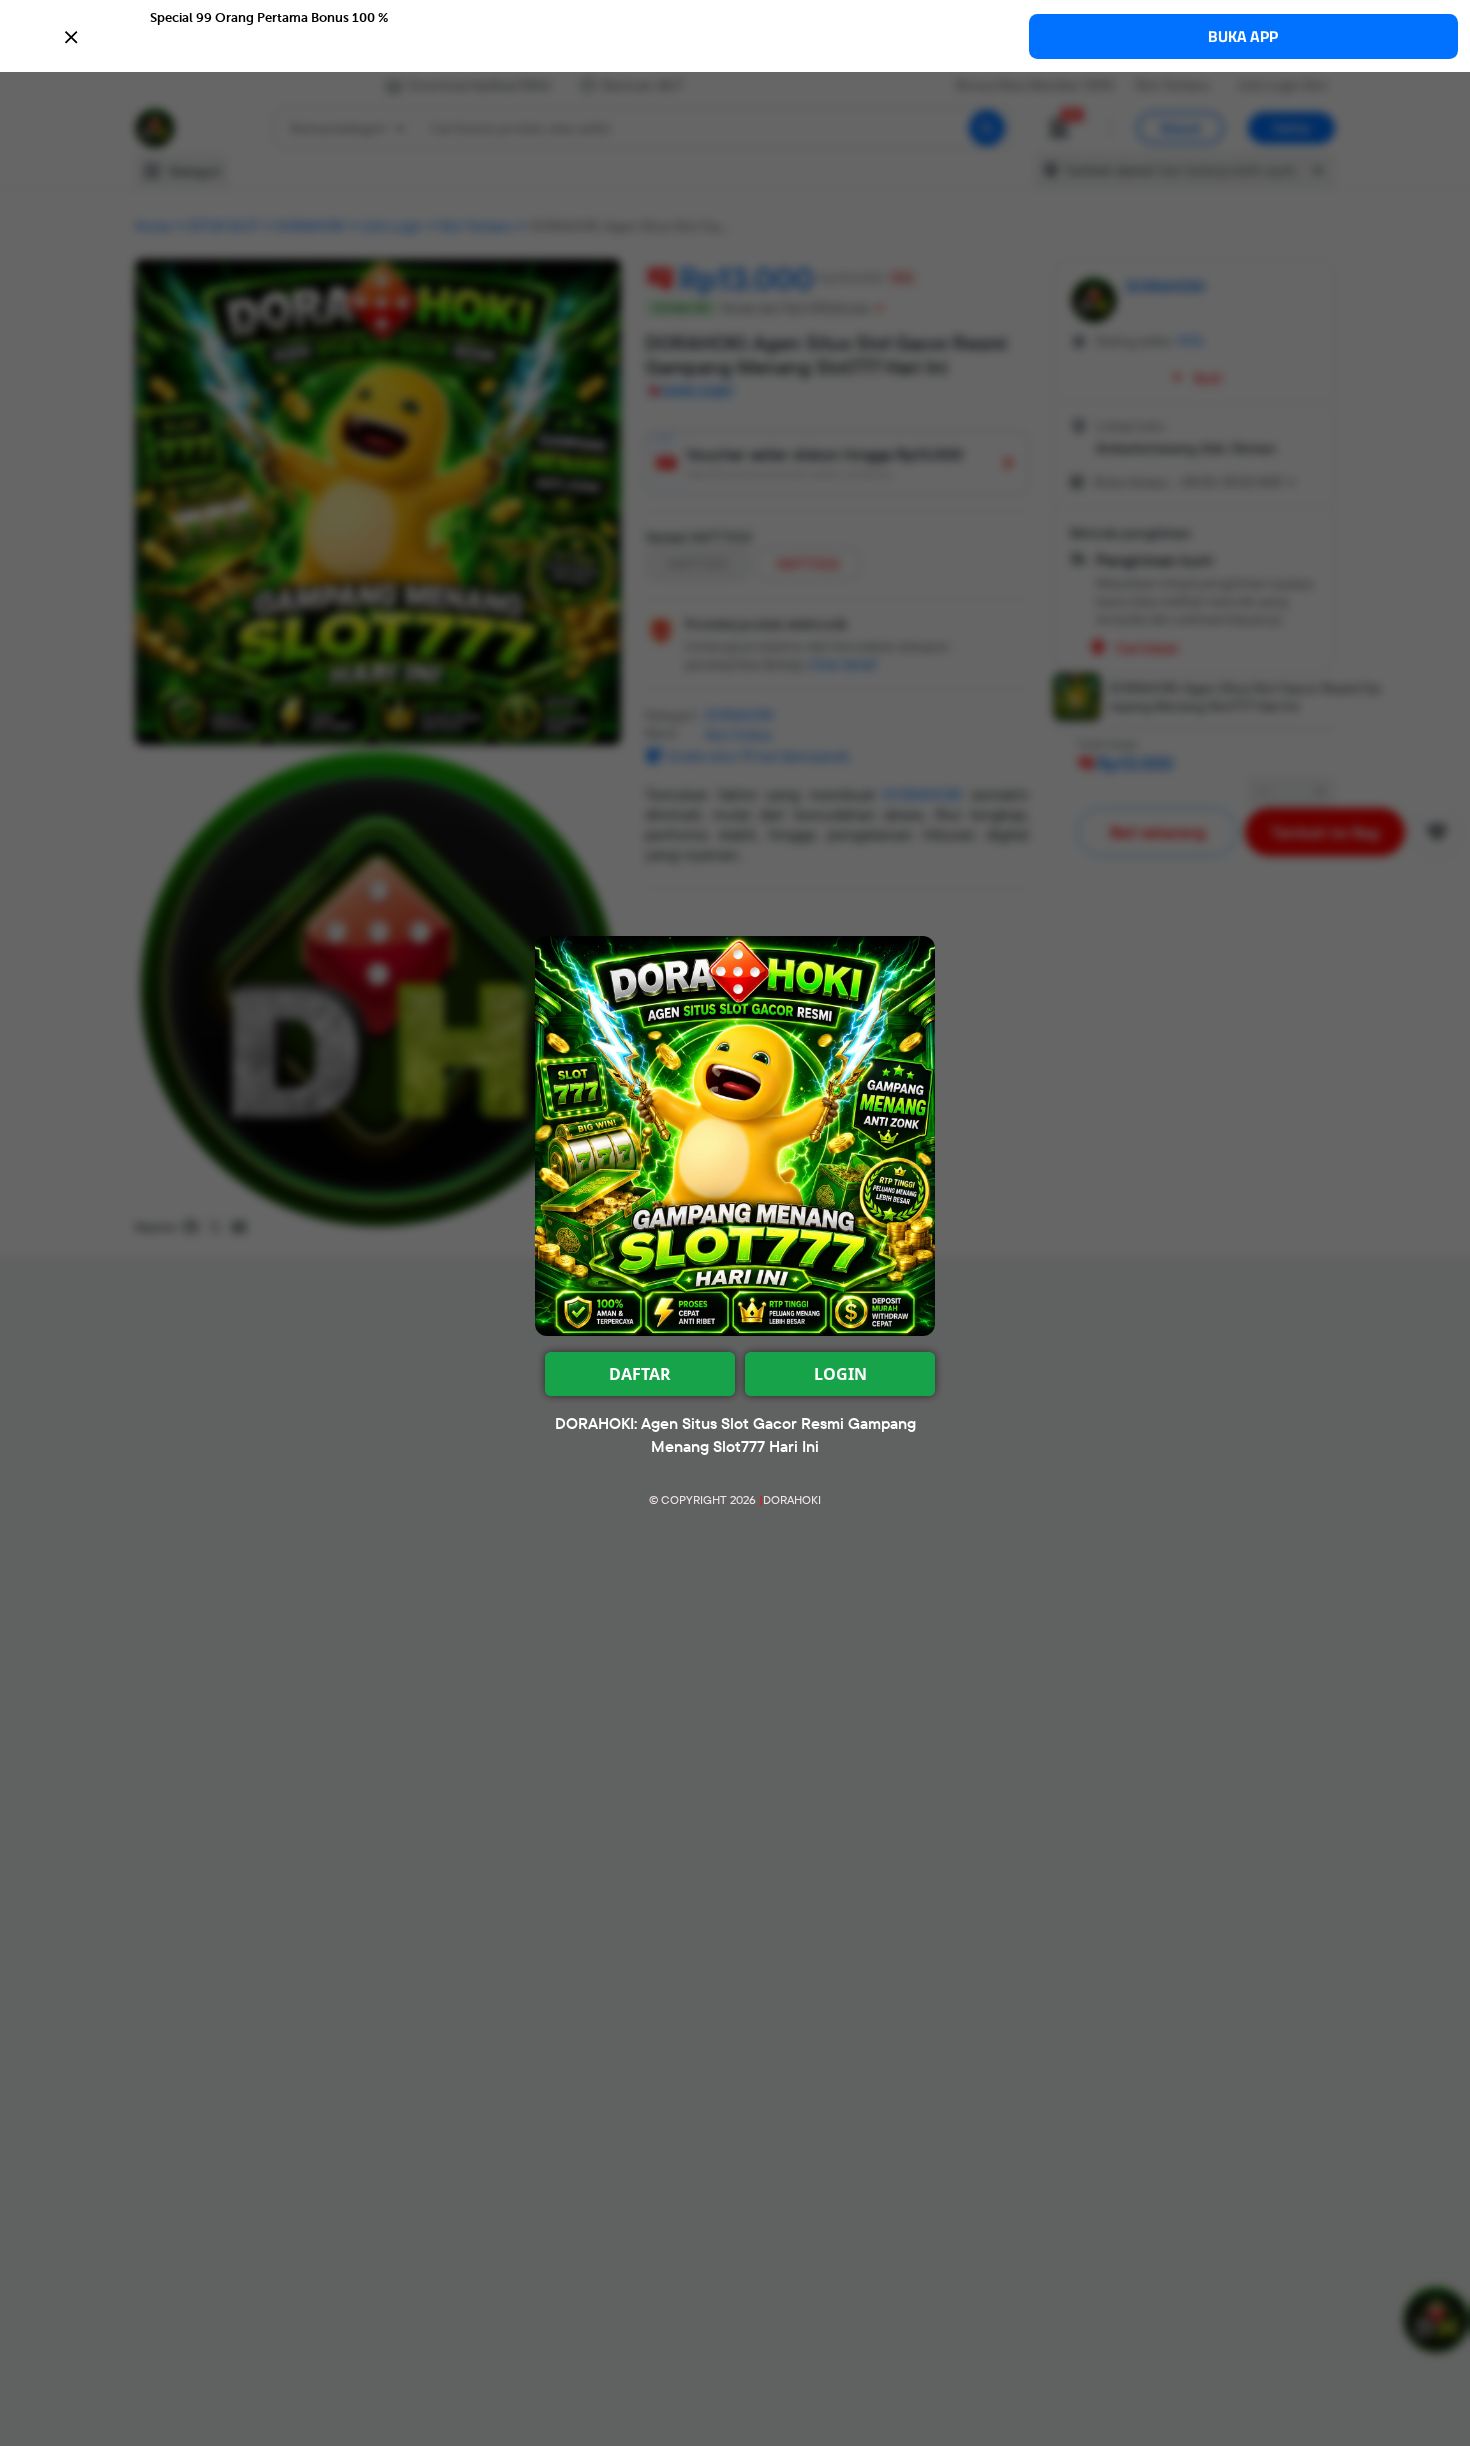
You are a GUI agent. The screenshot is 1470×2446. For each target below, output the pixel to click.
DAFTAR (640, 1374)
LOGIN (840, 1374)
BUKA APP (1243, 36)
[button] (735, 35)
